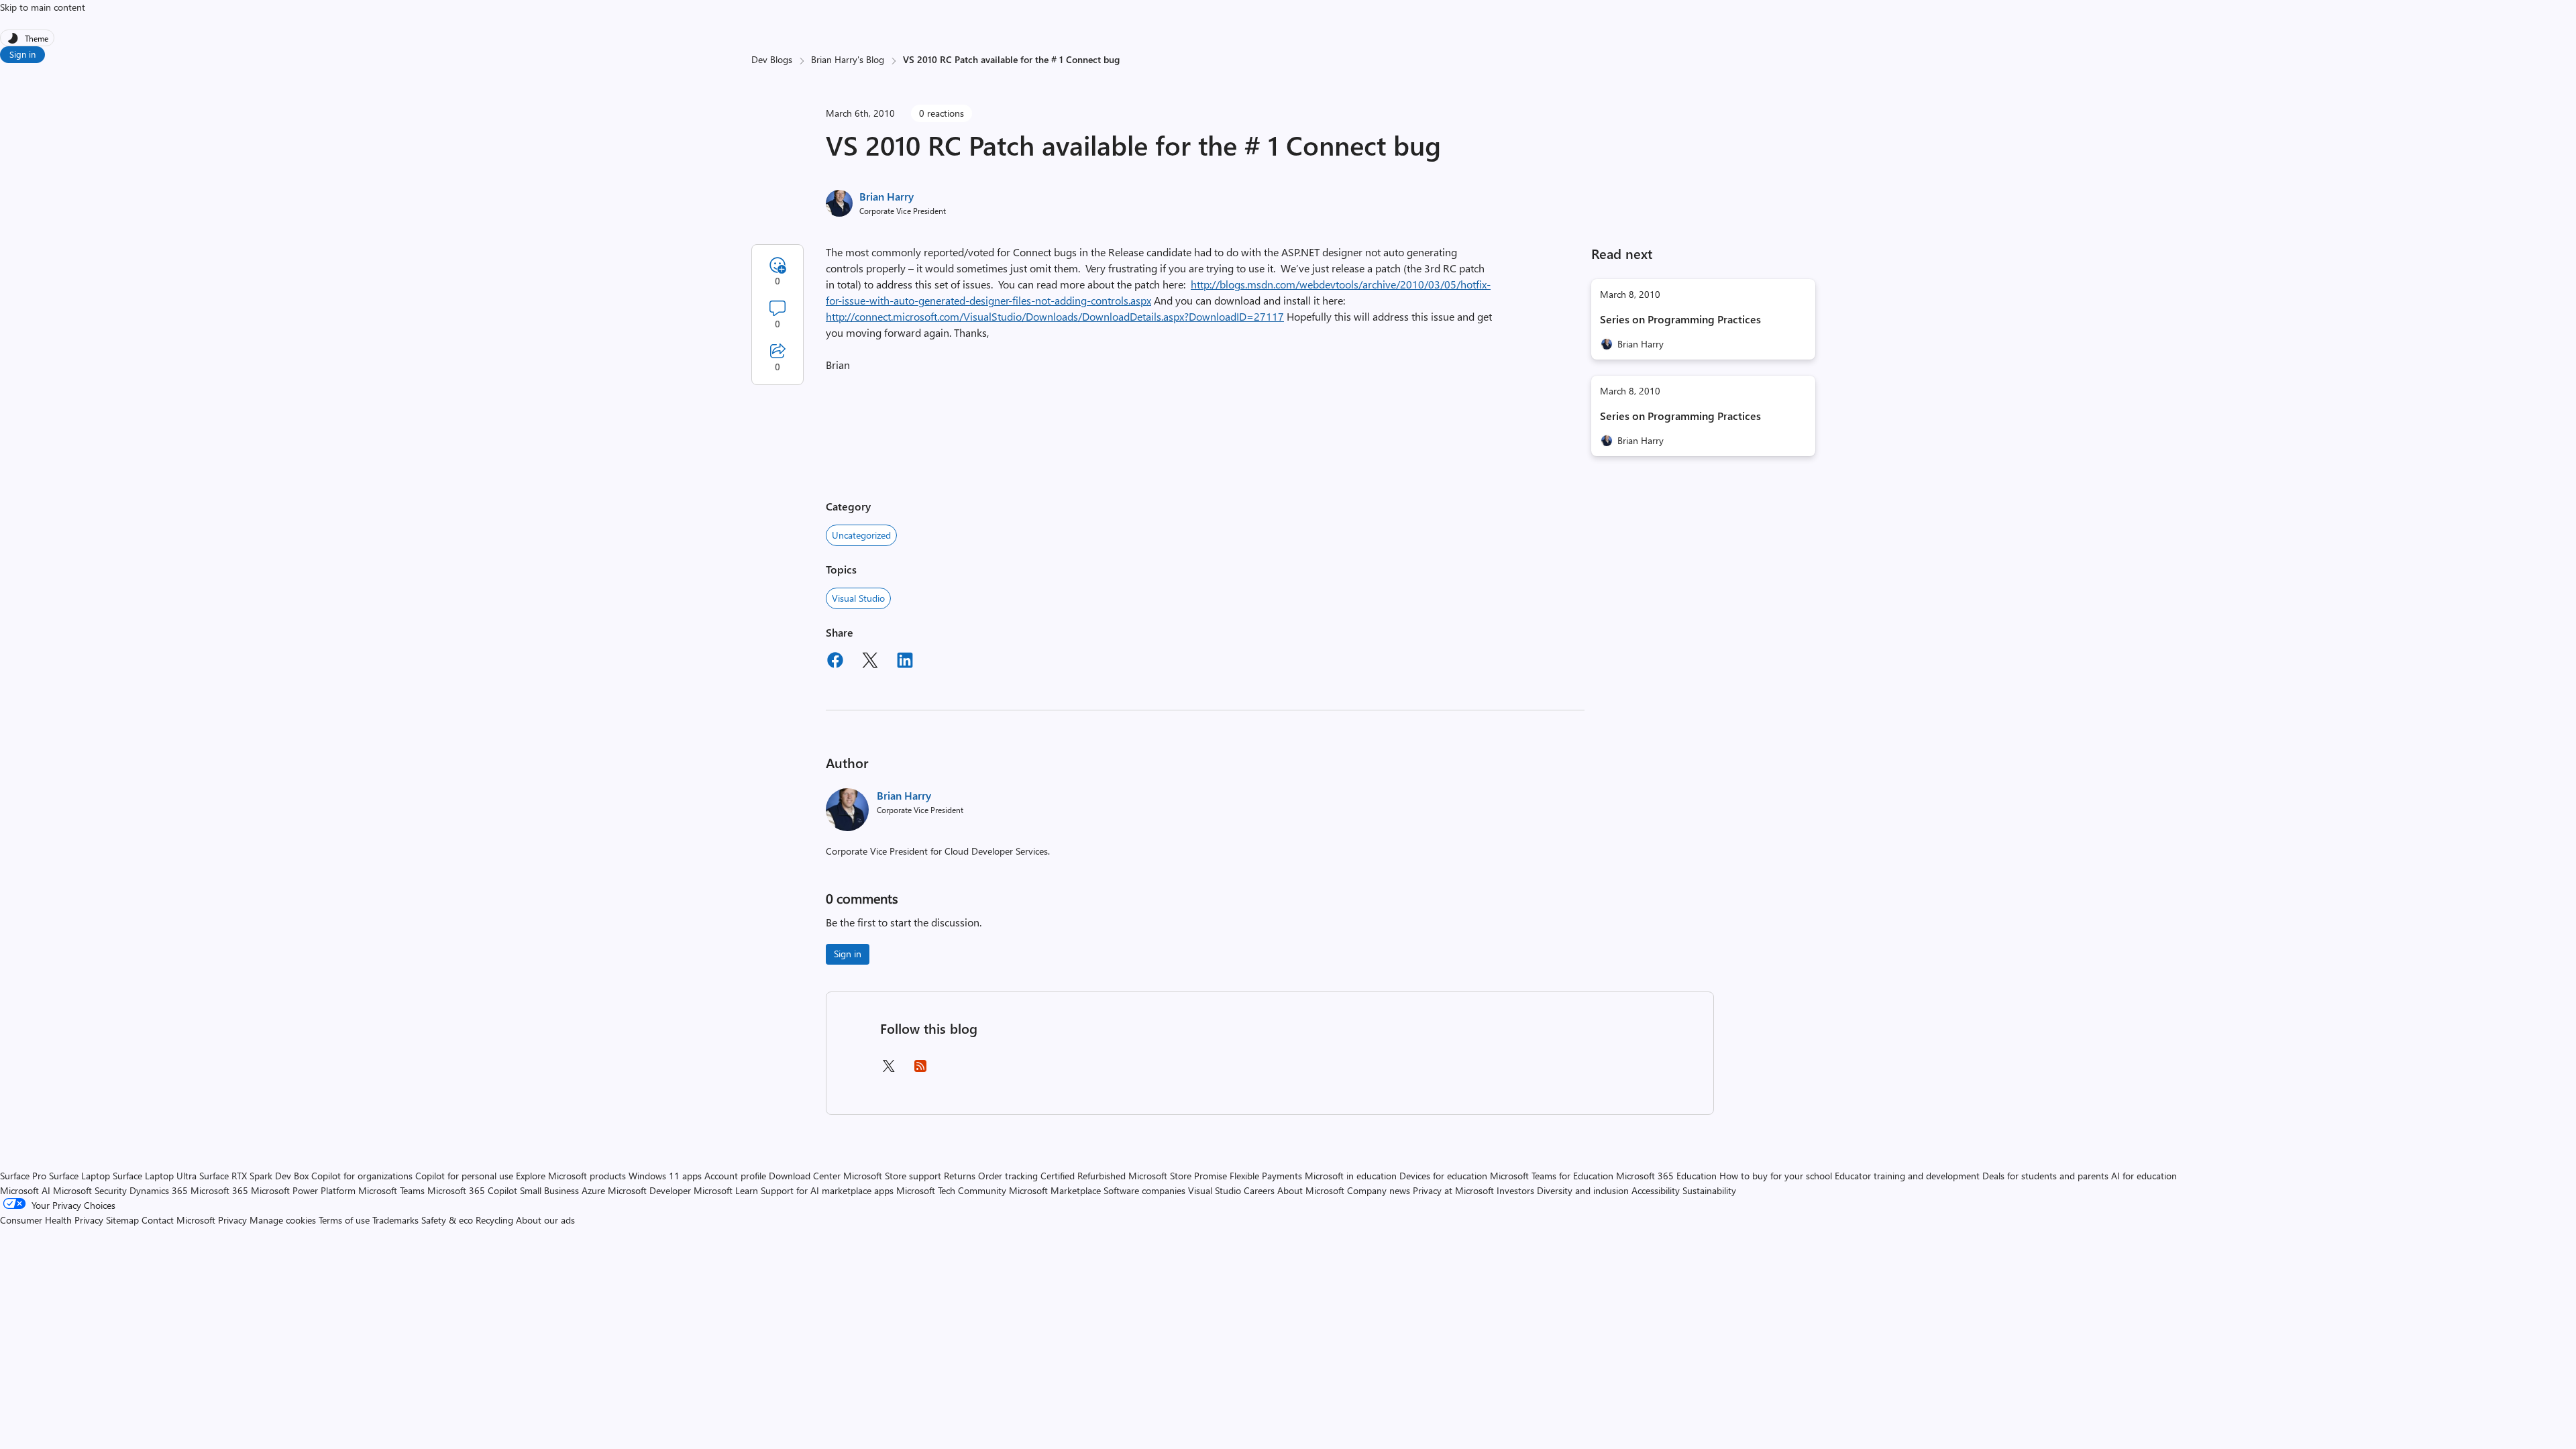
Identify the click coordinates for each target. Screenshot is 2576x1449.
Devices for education (1443, 1176)
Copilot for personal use (464, 1176)
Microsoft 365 (219, 1190)
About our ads (545, 1220)
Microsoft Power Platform (303, 1190)
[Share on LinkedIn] (905, 662)
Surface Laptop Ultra (155, 1176)
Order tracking (1008, 1176)
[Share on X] (870, 662)
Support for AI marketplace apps (827, 1190)
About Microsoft (1311, 1190)
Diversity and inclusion (1583, 1190)
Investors (1515, 1190)
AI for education (2144, 1176)
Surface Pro (23, 1176)
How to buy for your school (1776, 1176)
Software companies (1144, 1190)
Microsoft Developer (649, 1190)
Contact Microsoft (178, 1220)
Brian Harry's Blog (848, 59)
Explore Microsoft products (571, 1176)
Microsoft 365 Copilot (472, 1190)
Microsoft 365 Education (1666, 1176)
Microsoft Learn (726, 1190)
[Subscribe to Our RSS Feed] (920, 1070)
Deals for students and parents (2045, 1176)
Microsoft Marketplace (1055, 1190)
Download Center (805, 1176)
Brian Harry (887, 196)
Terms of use (344, 1220)
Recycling (494, 1220)
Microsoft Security (90, 1190)
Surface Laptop (79, 1176)
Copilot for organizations (362, 1176)
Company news (1379, 1190)
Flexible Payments (1266, 1176)
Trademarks (395, 1220)
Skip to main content (43, 7)
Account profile (735, 1176)
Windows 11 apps (665, 1176)
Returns (960, 1176)
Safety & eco (447, 1220)
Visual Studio (858, 598)
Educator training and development (1907, 1176)
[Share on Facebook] (835, 662)
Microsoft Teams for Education (1552, 1176)
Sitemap (122, 1220)
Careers (1259, 1190)
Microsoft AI (25, 1190)
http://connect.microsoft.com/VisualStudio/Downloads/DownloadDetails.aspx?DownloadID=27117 (1055, 316)
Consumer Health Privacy (52, 1220)
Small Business (549, 1190)
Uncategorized (861, 535)
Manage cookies (283, 1220)
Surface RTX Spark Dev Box (254, 1176)
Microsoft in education (1351, 1176)
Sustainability (1709, 1190)
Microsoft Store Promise (1178, 1176)
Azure (593, 1190)
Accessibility (1656, 1190)
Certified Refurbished (1083, 1176)
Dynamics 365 (159, 1190)
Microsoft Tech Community (951, 1190)
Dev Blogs (772, 59)
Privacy (234, 1220)
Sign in (22, 54)
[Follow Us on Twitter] (888, 1070)
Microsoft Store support (892, 1176)
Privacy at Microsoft (1453, 1190)
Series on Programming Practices (1680, 319)
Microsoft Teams (391, 1190)
